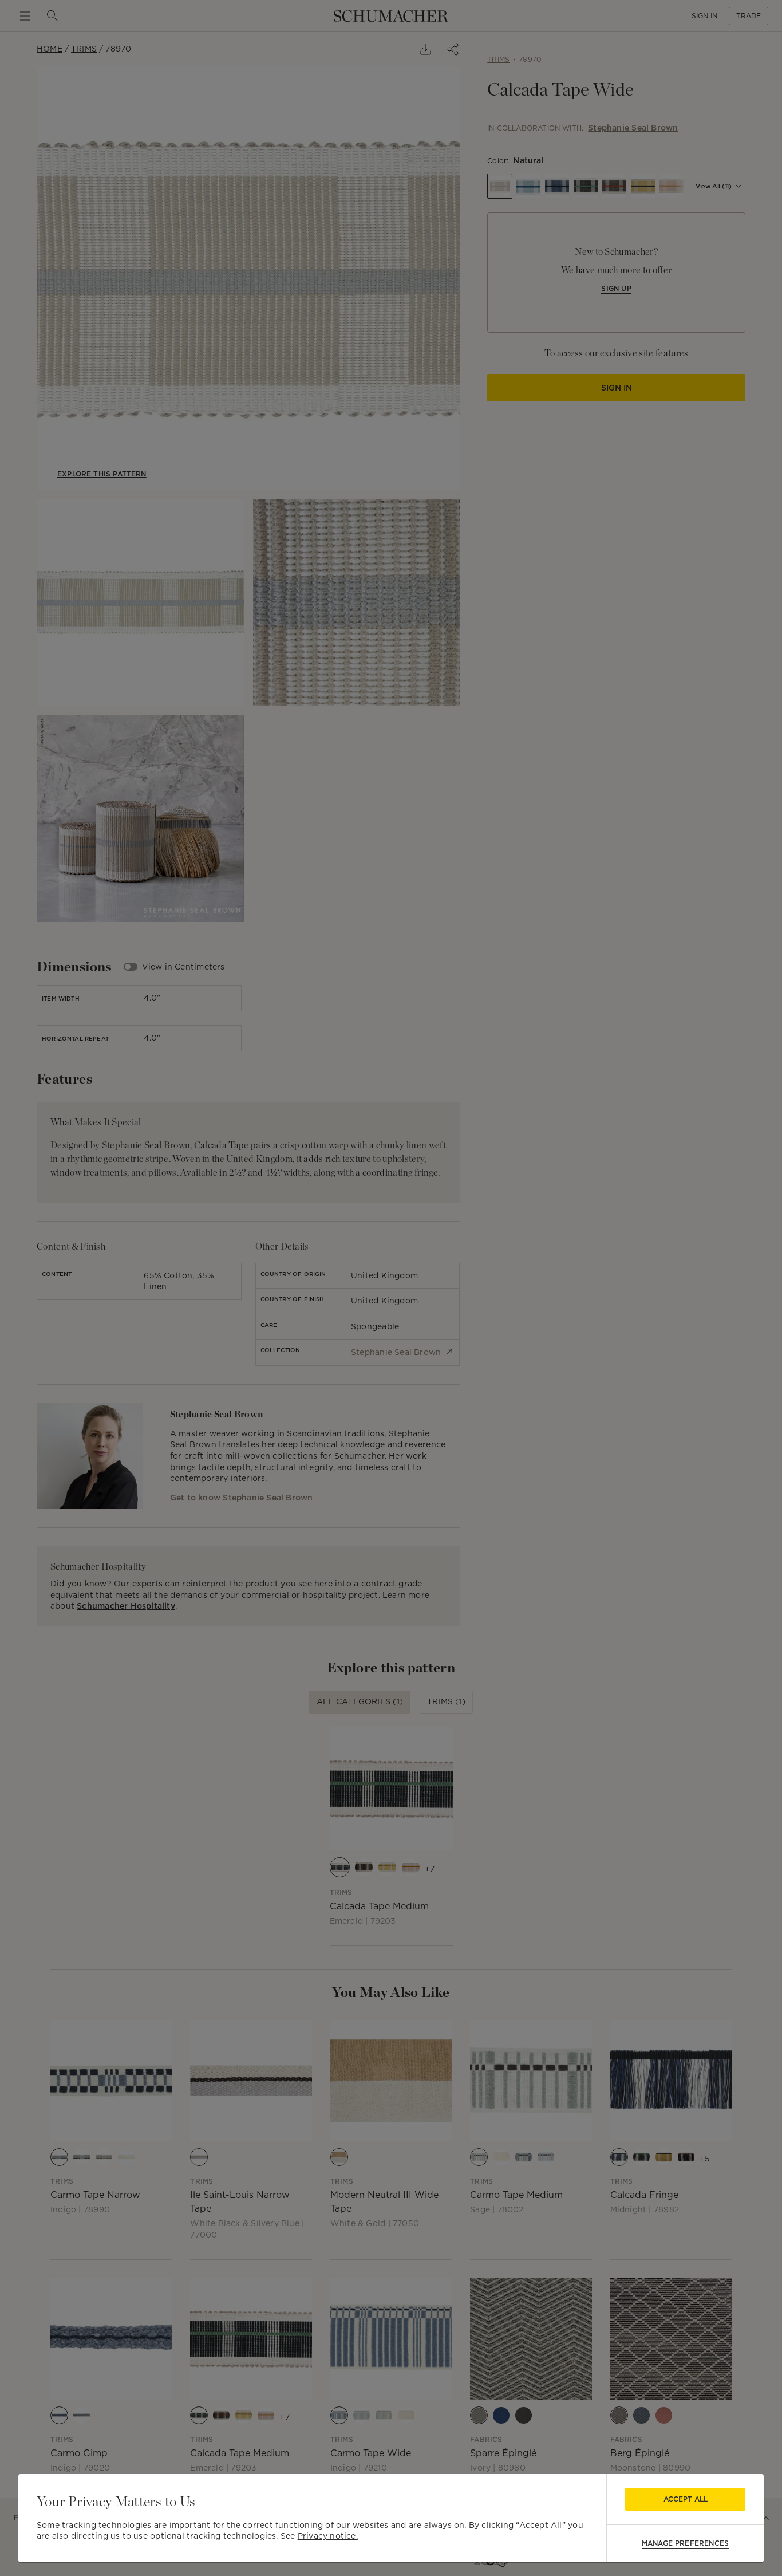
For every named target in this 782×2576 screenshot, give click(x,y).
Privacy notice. (328, 2536)
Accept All (686, 2499)
